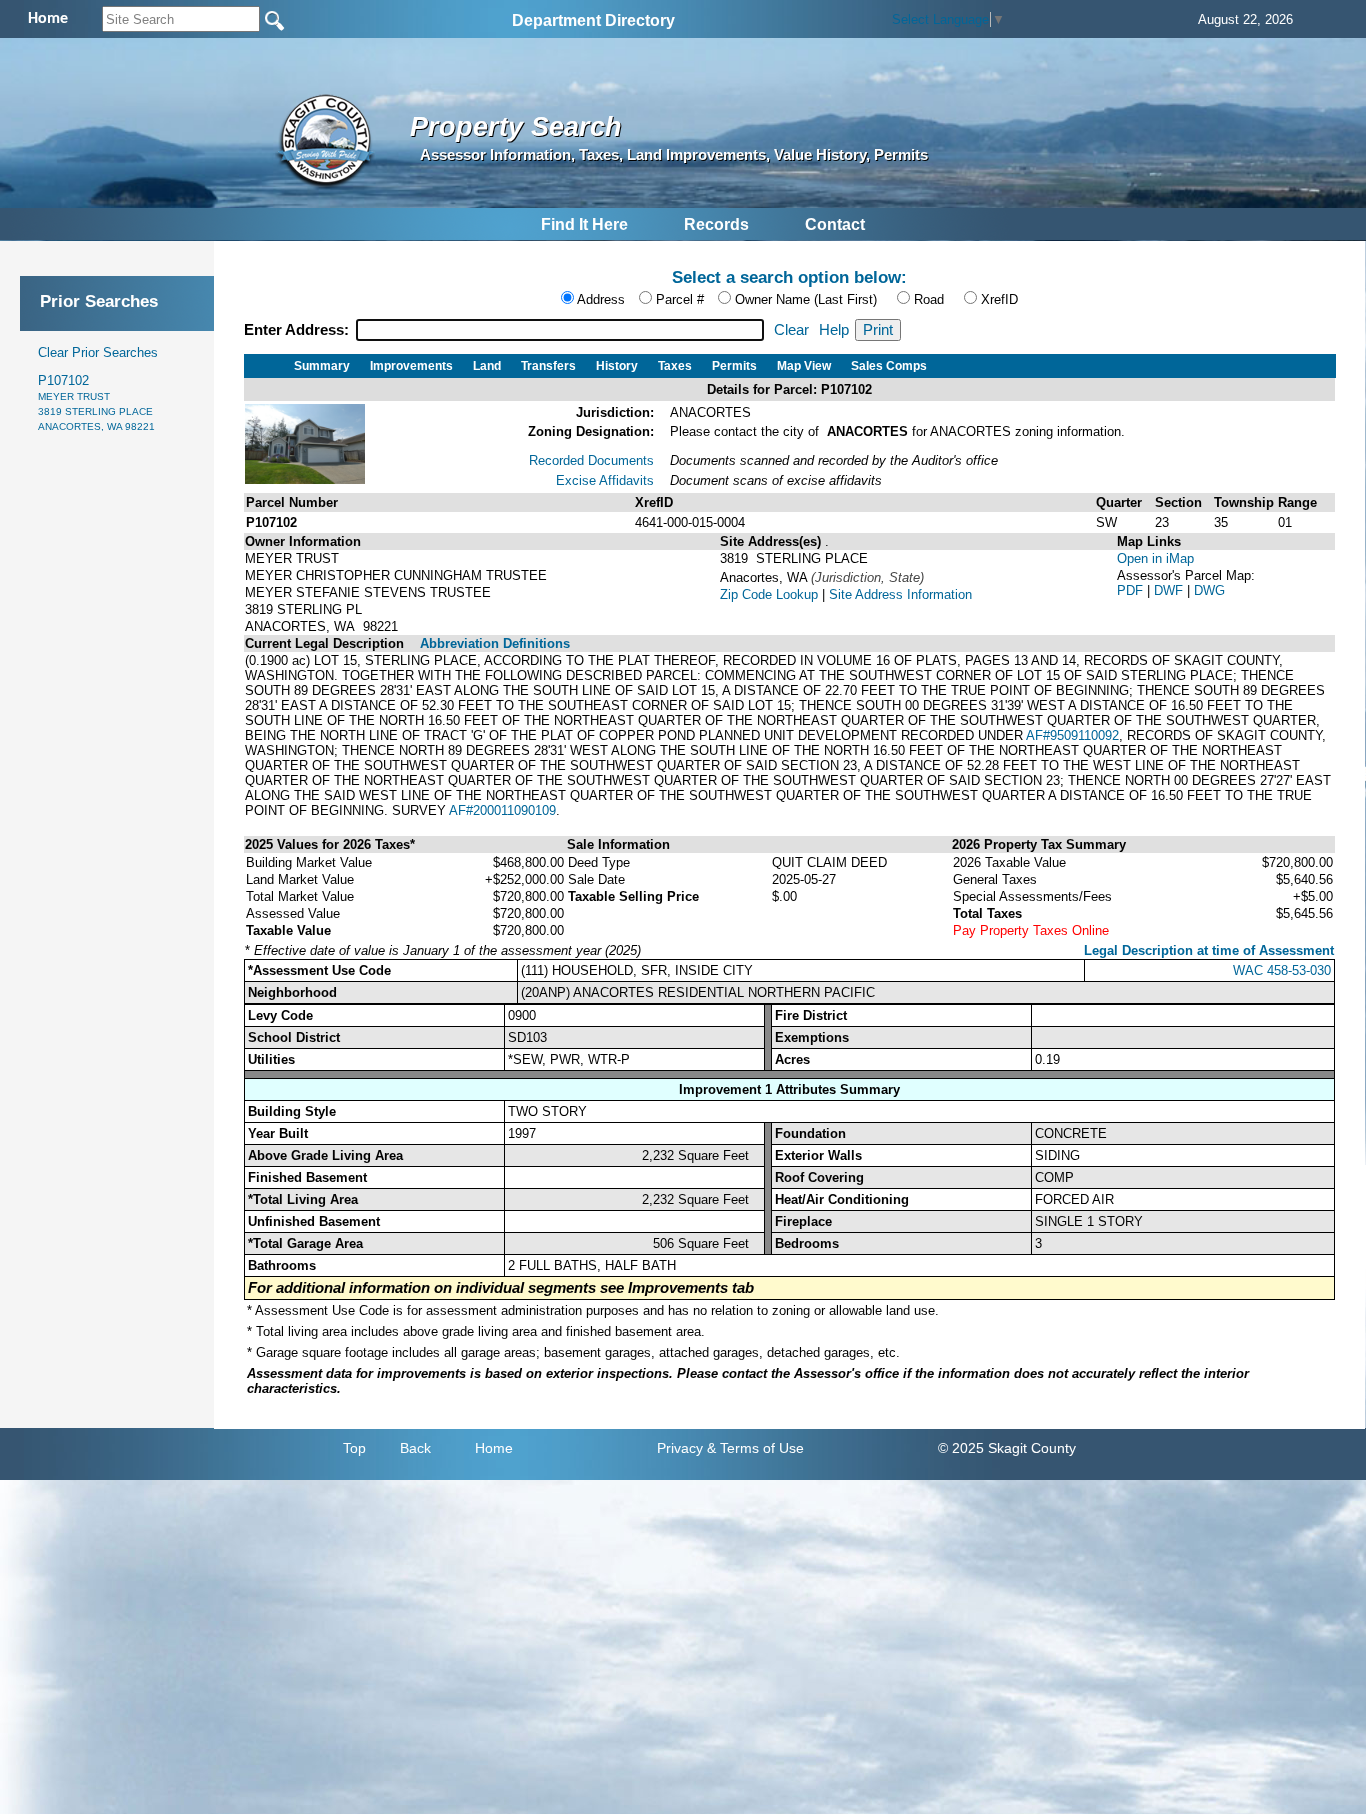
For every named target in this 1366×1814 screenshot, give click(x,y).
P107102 (96, 402)
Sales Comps (889, 366)
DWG (1209, 590)
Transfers (548, 366)
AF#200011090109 (502, 810)
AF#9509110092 (1072, 735)
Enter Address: (298, 330)
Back (415, 1448)
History (617, 366)
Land (487, 366)
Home (494, 1448)
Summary (322, 366)
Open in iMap (1155, 558)
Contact (835, 224)
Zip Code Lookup (769, 594)
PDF (1132, 590)
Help (834, 330)
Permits (734, 366)
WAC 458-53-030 (1282, 970)
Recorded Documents (591, 460)
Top (354, 1448)
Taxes (675, 366)
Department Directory (593, 20)
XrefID (999, 299)
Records (716, 224)
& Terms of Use (755, 1448)
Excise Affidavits (605, 480)
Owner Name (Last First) (806, 299)
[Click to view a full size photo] (305, 479)
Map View (804, 366)
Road (929, 299)
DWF (1170, 590)
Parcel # (680, 299)
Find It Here (584, 224)
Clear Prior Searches (98, 352)
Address (601, 299)
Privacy (680, 1448)
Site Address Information (900, 594)
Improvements (411, 366)
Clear (791, 330)
